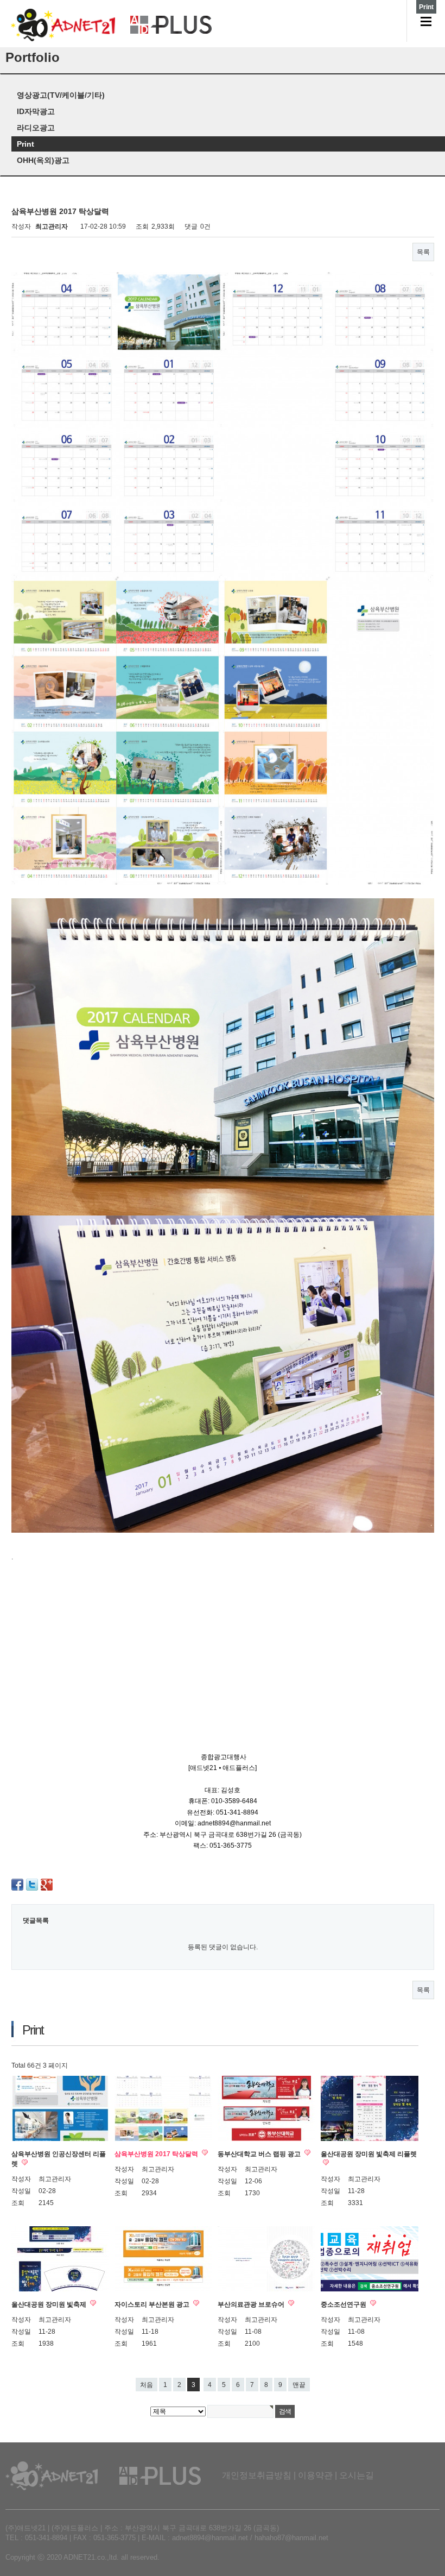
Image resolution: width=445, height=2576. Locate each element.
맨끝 (299, 2385)
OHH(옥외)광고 (43, 160)
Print (26, 144)
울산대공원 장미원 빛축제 (50, 2304)
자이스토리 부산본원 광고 (153, 2304)
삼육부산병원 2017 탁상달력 (157, 2154)
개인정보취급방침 (257, 2475)
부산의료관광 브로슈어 (252, 2304)
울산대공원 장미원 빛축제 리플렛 (369, 2154)
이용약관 (315, 2475)
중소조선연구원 (344, 2304)
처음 (147, 2385)
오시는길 (357, 2475)
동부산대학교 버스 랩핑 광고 (260, 2154)
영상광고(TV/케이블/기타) (61, 95)
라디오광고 (36, 128)
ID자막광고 (36, 111)
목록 (423, 252)
